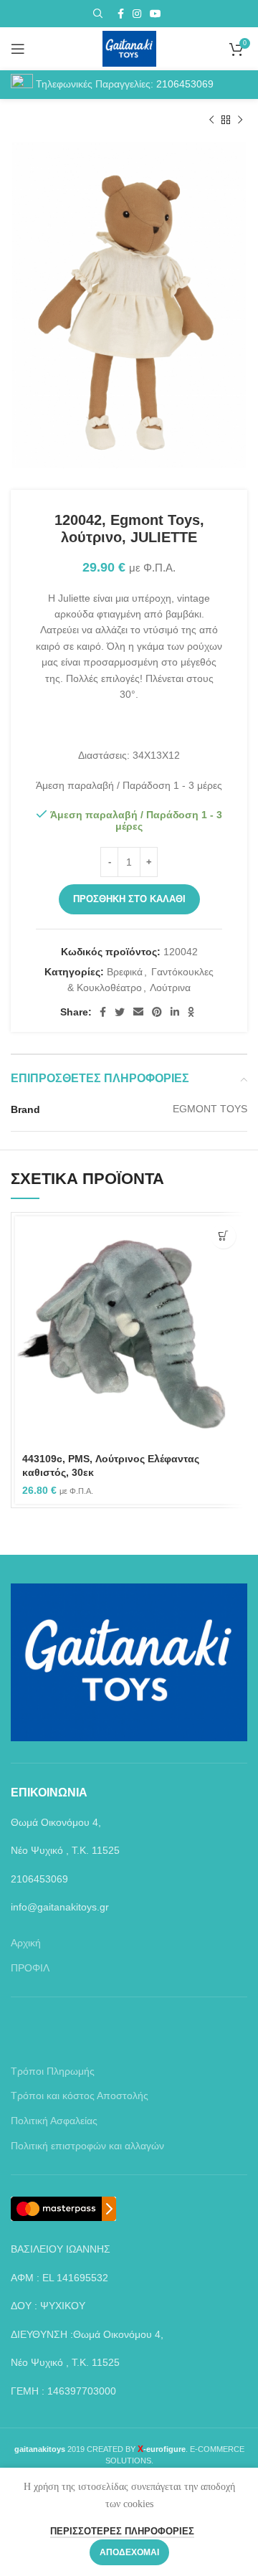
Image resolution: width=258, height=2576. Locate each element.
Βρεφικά (125, 972)
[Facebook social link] (121, 14)
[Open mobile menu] (18, 49)
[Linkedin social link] (175, 1012)
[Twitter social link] (120, 1012)
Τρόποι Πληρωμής (53, 2071)
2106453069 (185, 84)
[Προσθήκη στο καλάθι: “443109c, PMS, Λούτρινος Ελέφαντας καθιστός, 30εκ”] (223, 1236)
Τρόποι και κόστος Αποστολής (80, 2096)
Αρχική (26, 1943)
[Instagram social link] (137, 14)
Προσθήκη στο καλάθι (129, 899)
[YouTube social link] (156, 14)
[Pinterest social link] (157, 1012)
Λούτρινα (170, 988)
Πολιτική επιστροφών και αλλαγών (87, 2146)
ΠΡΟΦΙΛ (30, 1968)
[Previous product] (211, 120)
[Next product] (240, 120)
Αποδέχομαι (129, 2552)
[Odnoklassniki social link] (191, 1012)
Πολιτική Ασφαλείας (54, 2121)
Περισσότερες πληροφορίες (122, 2531)
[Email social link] (138, 1012)
